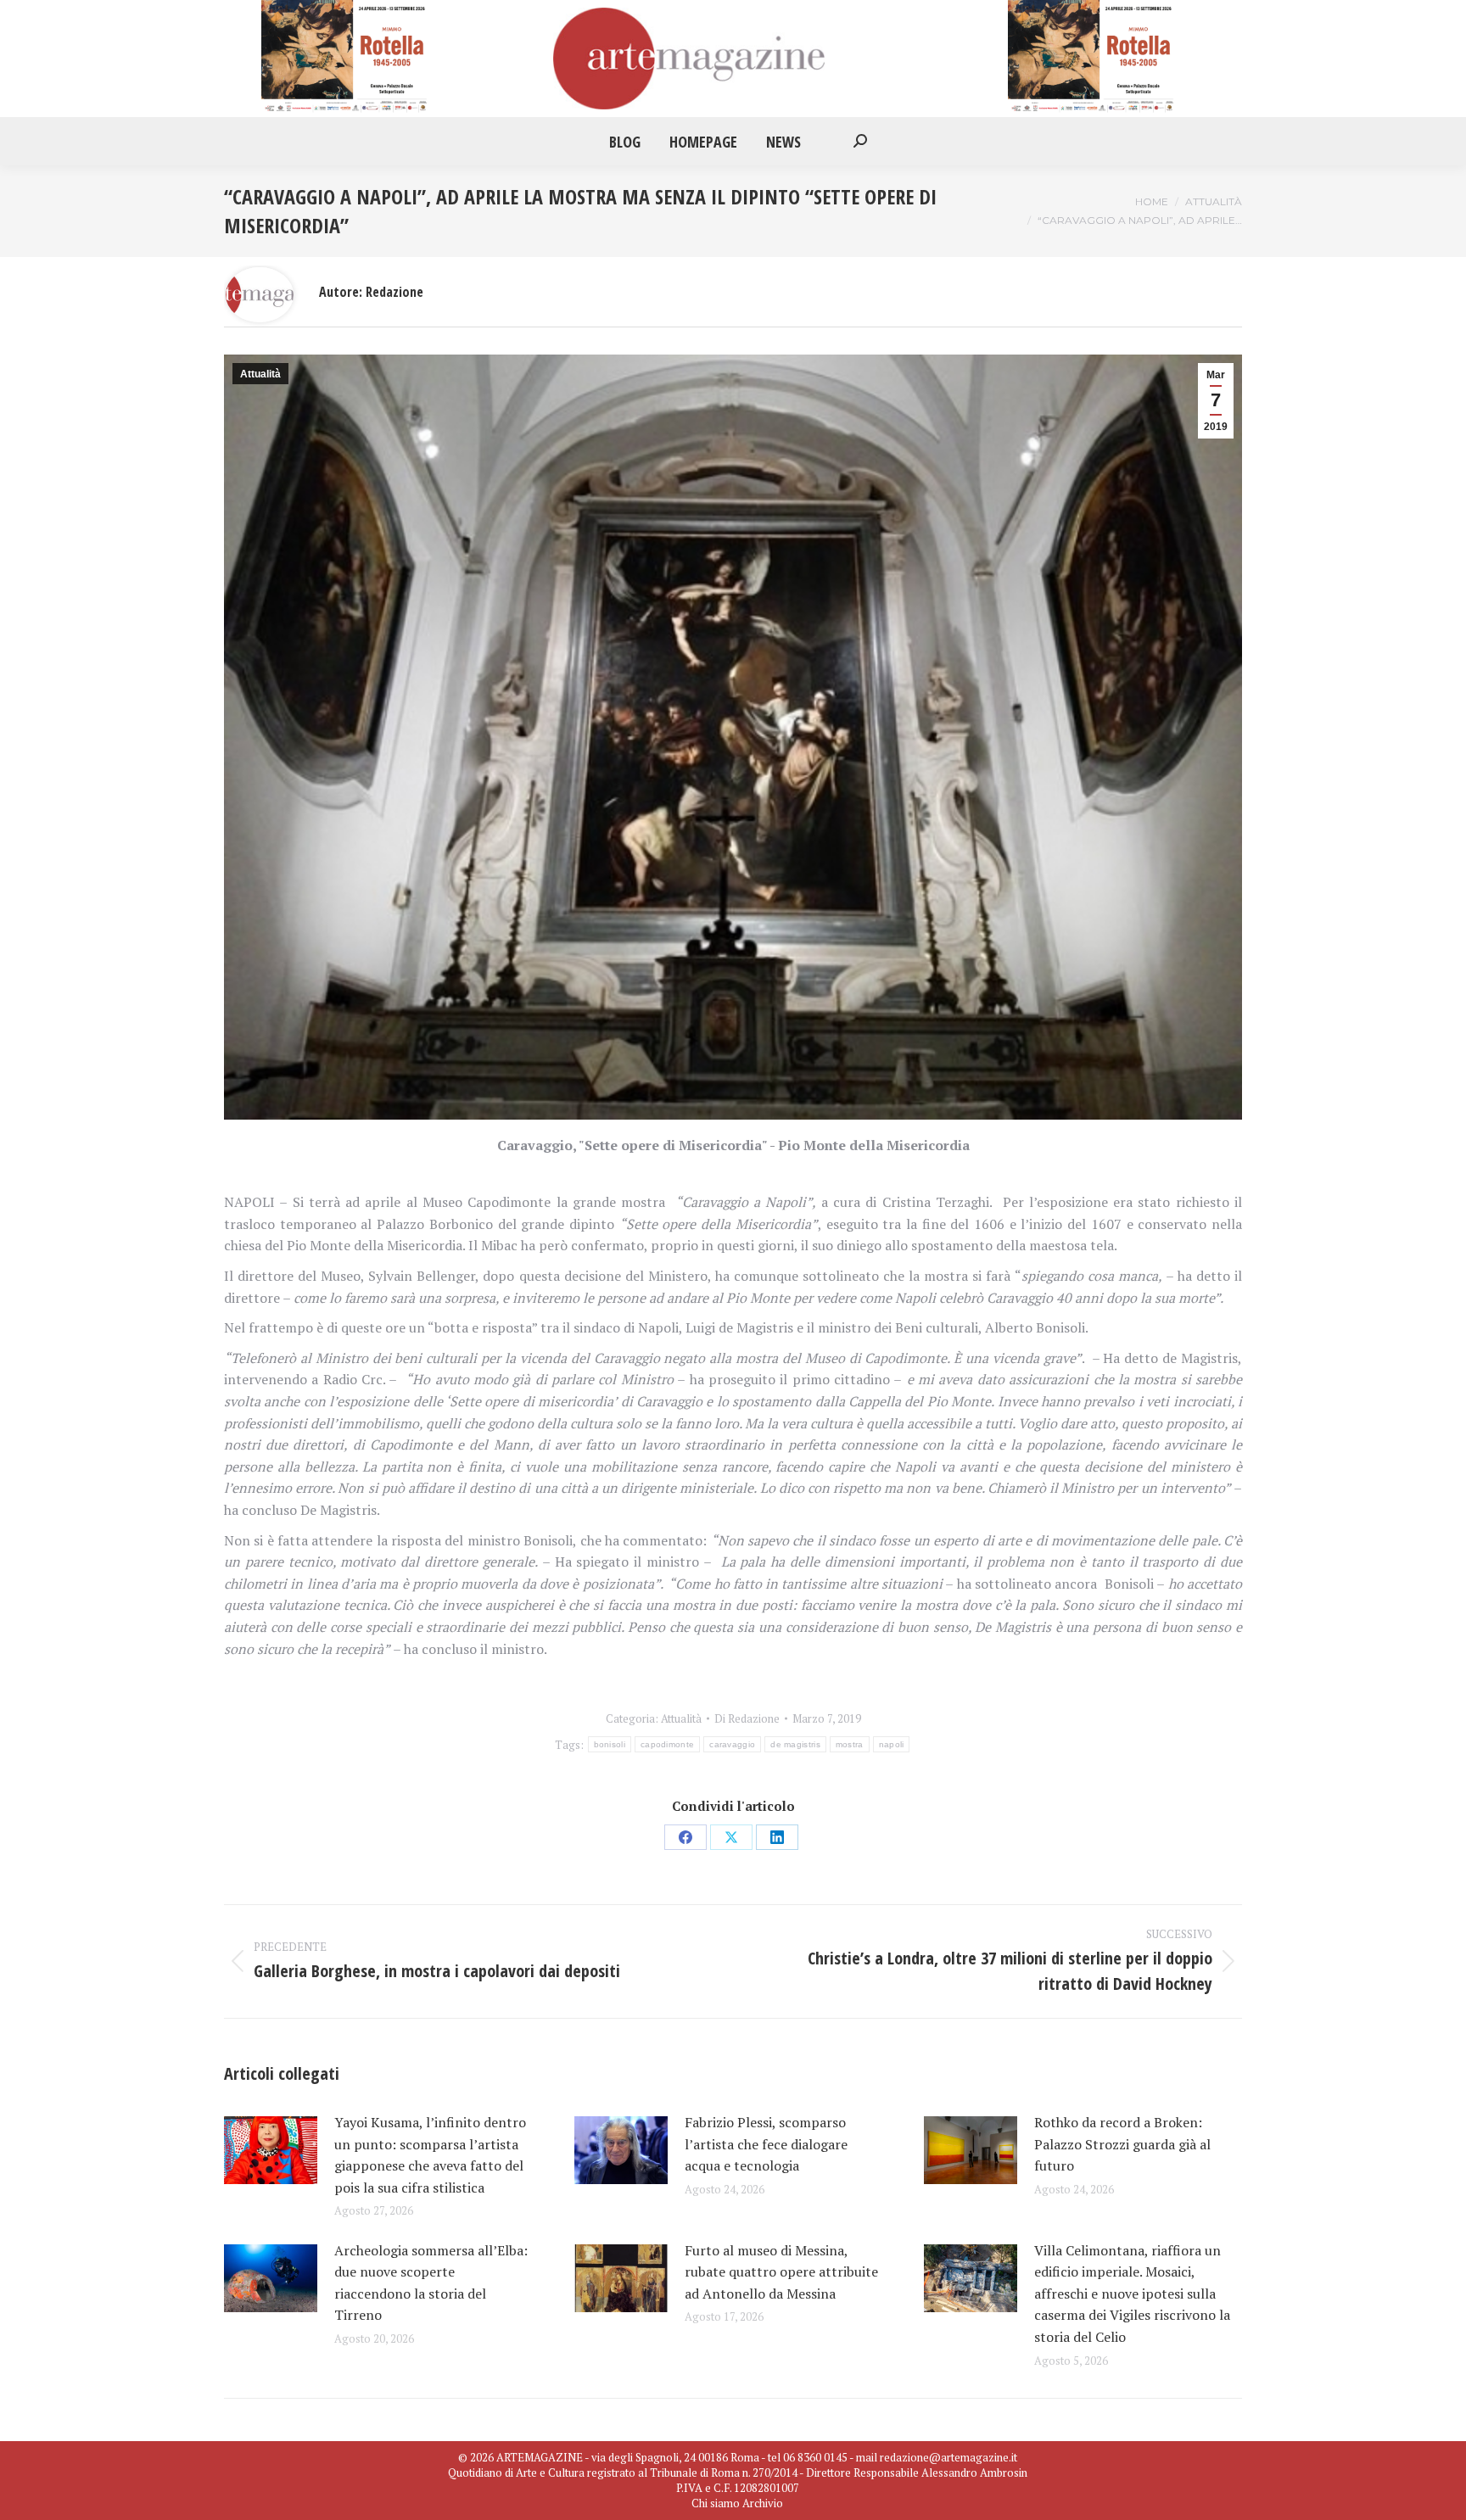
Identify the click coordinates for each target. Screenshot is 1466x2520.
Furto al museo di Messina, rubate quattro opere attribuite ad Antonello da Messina (781, 2272)
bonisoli (610, 1744)
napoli (892, 1744)
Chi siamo (716, 2503)
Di (747, 1718)
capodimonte (667, 1744)
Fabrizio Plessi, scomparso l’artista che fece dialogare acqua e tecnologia (766, 2144)
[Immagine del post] (271, 2150)
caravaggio (732, 1744)
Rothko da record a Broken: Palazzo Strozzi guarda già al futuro (1122, 2144)
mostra (850, 1744)
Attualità (260, 374)
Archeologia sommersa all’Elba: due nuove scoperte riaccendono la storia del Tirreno (431, 2283)
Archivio (763, 2503)
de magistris (795, 1744)
